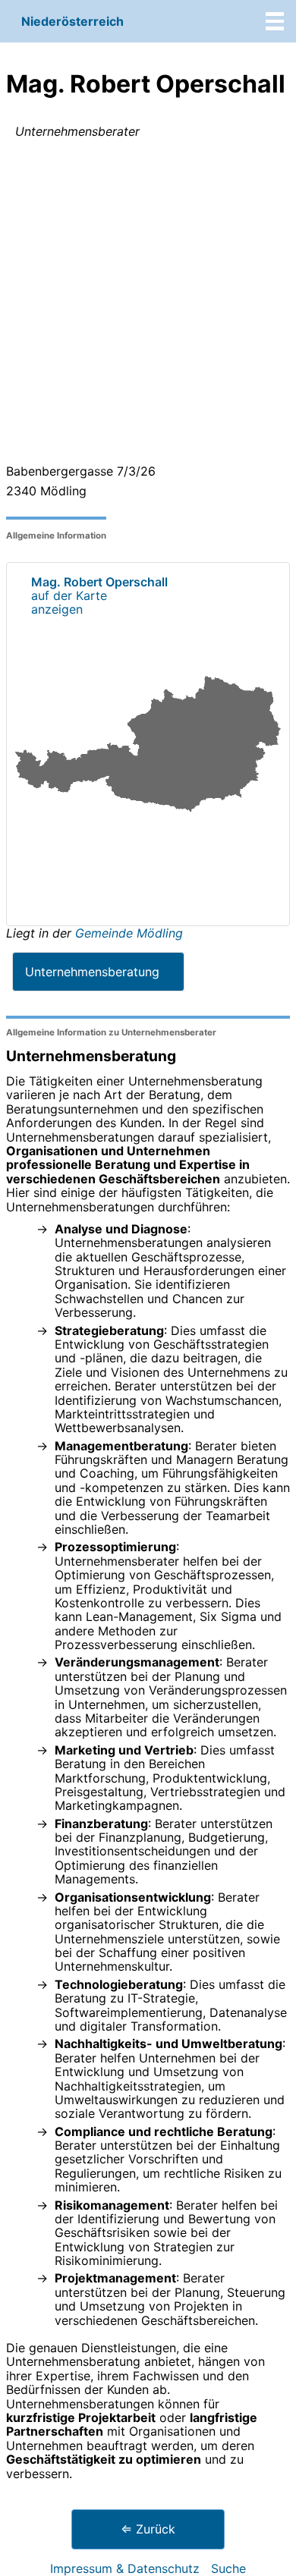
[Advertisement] (148, 304)
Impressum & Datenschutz (125, 2568)
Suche (228, 2568)
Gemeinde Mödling (129, 933)
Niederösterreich (72, 21)
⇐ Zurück (148, 2529)
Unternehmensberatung (92, 972)
